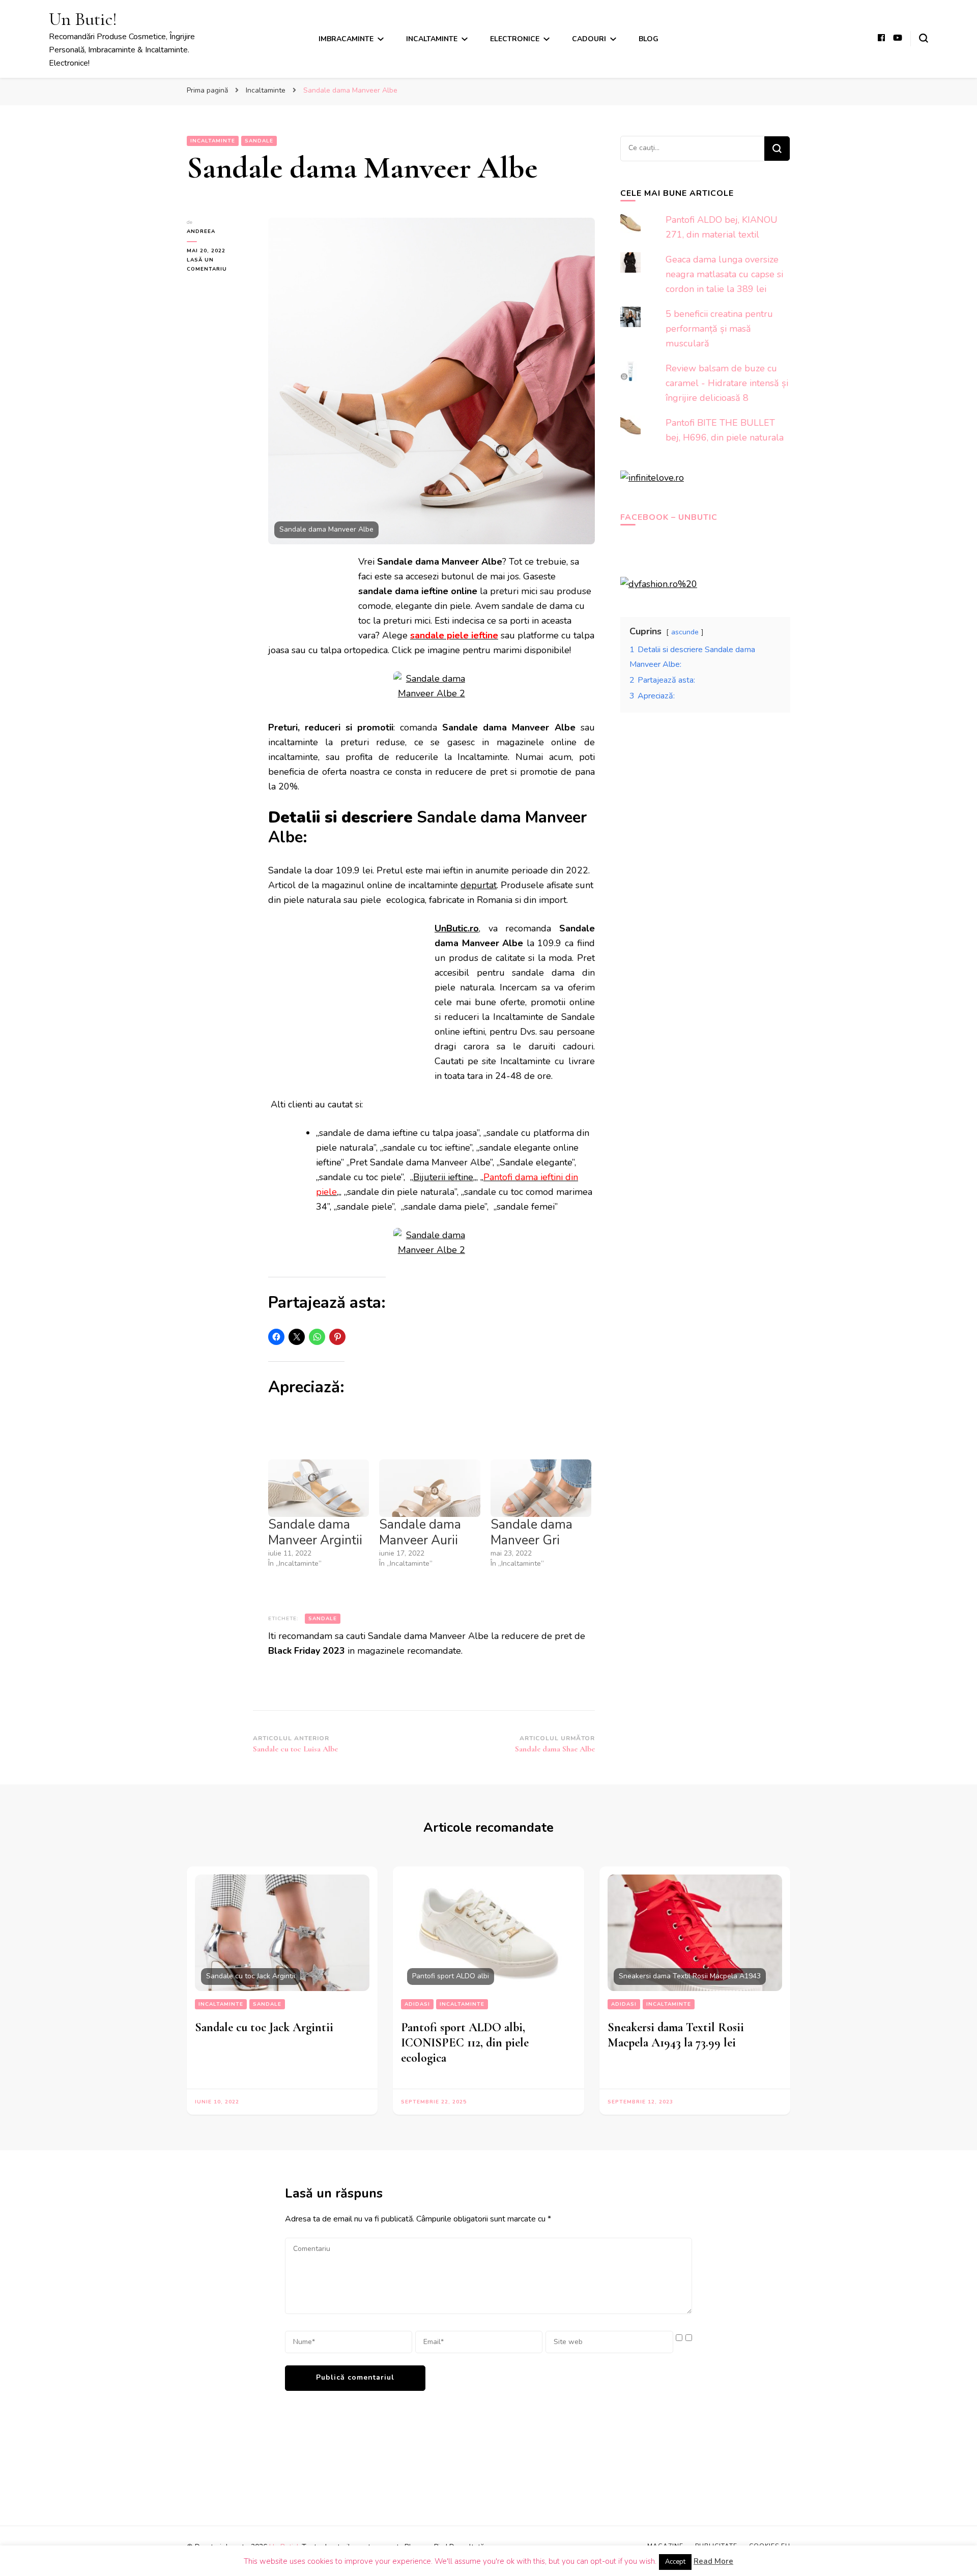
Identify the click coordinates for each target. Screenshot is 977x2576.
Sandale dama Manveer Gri (531, 1532)
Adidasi (417, 2004)
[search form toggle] (924, 38)
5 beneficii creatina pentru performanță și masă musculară (719, 329)
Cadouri (589, 39)
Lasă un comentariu (220, 265)
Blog (649, 39)
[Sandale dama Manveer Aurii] (429, 1488)
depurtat (479, 885)
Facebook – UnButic (669, 517)
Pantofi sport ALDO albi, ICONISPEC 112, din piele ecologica (465, 2043)
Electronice (515, 39)
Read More (713, 2561)
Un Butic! (83, 19)
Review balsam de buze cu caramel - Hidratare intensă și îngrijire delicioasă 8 (727, 383)
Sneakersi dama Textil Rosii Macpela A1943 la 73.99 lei (676, 2035)
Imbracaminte (346, 39)
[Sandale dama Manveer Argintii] (319, 1488)
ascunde (685, 632)
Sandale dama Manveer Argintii (315, 1532)
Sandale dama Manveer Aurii (420, 1532)
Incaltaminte (432, 39)
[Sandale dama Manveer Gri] (541, 1488)
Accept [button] (675, 2562)
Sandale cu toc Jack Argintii (264, 2027)
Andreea (201, 231)
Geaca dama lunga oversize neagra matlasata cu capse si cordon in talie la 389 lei (724, 274)
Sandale (259, 141)
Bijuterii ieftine (443, 1177)
